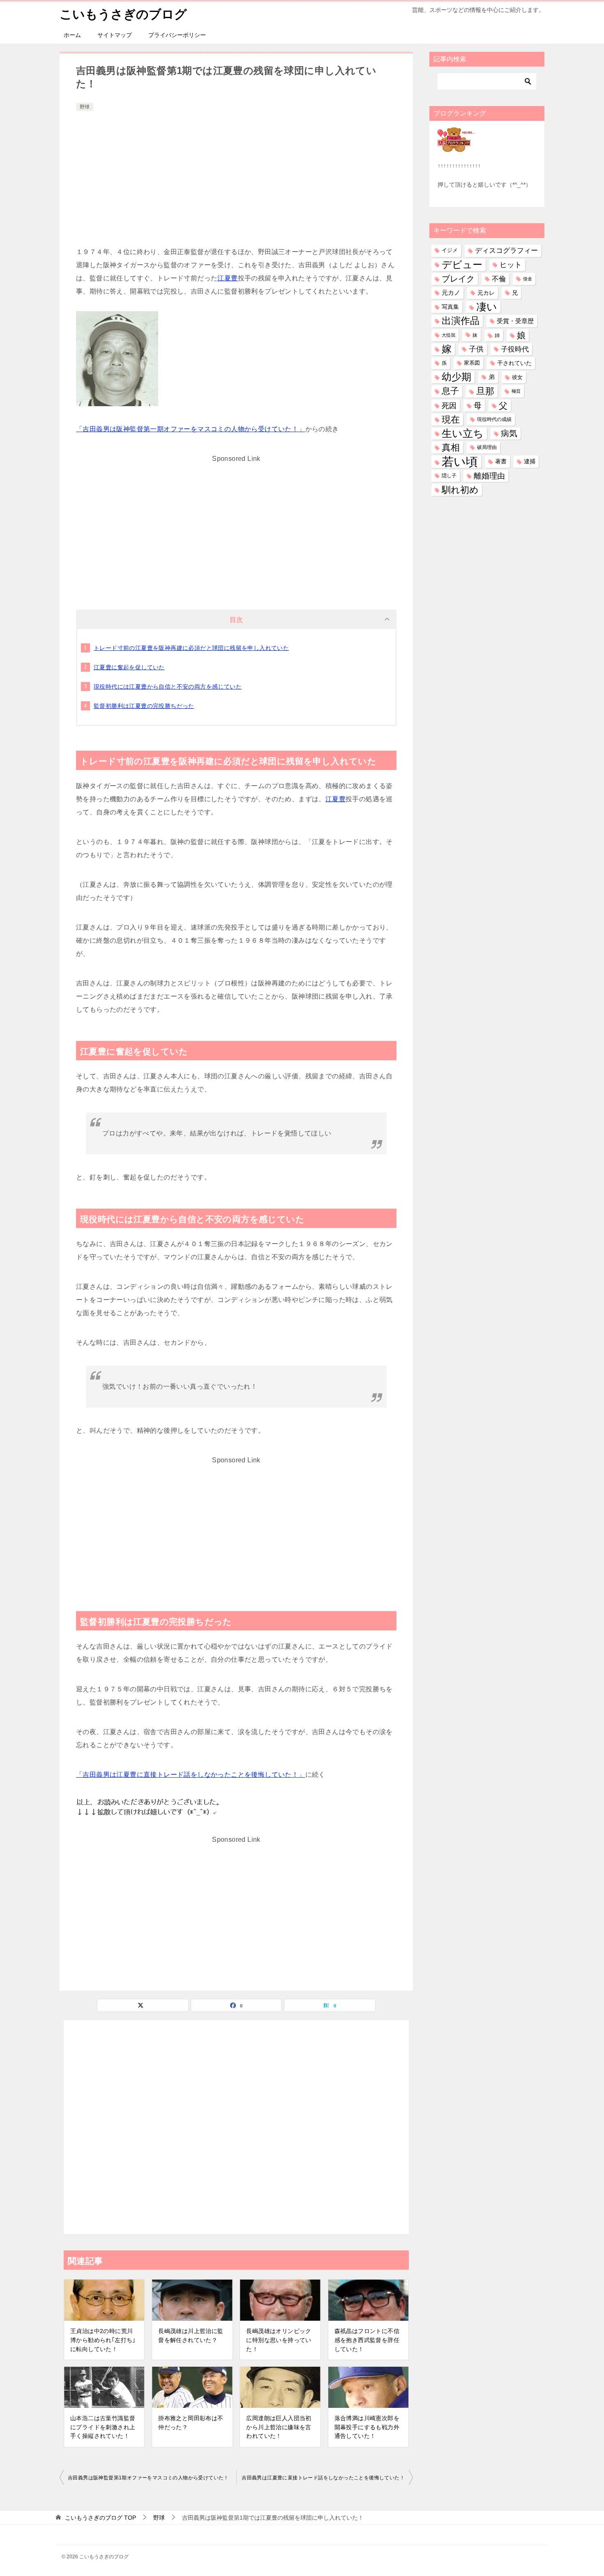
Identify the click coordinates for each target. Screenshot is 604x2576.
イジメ (450, 250)
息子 (450, 391)
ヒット (511, 265)
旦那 (485, 391)
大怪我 (448, 335)
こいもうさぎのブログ (123, 14)
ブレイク (458, 279)
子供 (476, 349)
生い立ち (463, 433)
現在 (451, 420)
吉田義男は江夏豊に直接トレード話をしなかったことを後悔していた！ (323, 2478)
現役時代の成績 (494, 419)
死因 (449, 406)
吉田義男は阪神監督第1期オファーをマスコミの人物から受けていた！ (148, 2478)
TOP (100, 2518)
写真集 (450, 307)
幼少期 (456, 377)
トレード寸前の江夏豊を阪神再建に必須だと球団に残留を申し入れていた (191, 648)
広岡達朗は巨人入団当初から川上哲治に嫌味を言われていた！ (279, 2427)
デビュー (462, 265)
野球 (85, 107)
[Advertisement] (236, 175)
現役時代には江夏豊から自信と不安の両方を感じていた (168, 687)
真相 (451, 447)
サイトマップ (115, 35)
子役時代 (515, 349)
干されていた (514, 363)
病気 (509, 433)
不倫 (499, 279)
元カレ (486, 293)
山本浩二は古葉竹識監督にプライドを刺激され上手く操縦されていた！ (103, 2427)
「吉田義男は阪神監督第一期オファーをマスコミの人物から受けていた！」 (191, 429)
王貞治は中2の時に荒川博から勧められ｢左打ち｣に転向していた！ (103, 2340)
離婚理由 (489, 476)
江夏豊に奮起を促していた (129, 667)
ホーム (72, 35)
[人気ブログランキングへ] (456, 147)
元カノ (451, 293)
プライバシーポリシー (177, 35)
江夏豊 (227, 278)
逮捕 (530, 461)
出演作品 (461, 321)
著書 (501, 461)
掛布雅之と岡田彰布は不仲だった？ (191, 2423)
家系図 (472, 363)
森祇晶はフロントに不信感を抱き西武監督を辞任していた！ (367, 2340)
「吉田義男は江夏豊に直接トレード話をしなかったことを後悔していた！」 (191, 1775)
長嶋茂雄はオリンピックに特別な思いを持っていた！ (279, 2340)
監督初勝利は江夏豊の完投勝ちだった (144, 706)
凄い (487, 307)
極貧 (516, 391)
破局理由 (487, 447)
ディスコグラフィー (506, 250)
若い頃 (460, 461)
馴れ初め (460, 490)
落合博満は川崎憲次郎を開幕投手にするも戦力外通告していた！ (367, 2427)
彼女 (517, 377)
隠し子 (449, 476)
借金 (528, 279)
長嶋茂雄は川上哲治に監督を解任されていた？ (191, 2336)
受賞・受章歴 (515, 321)
